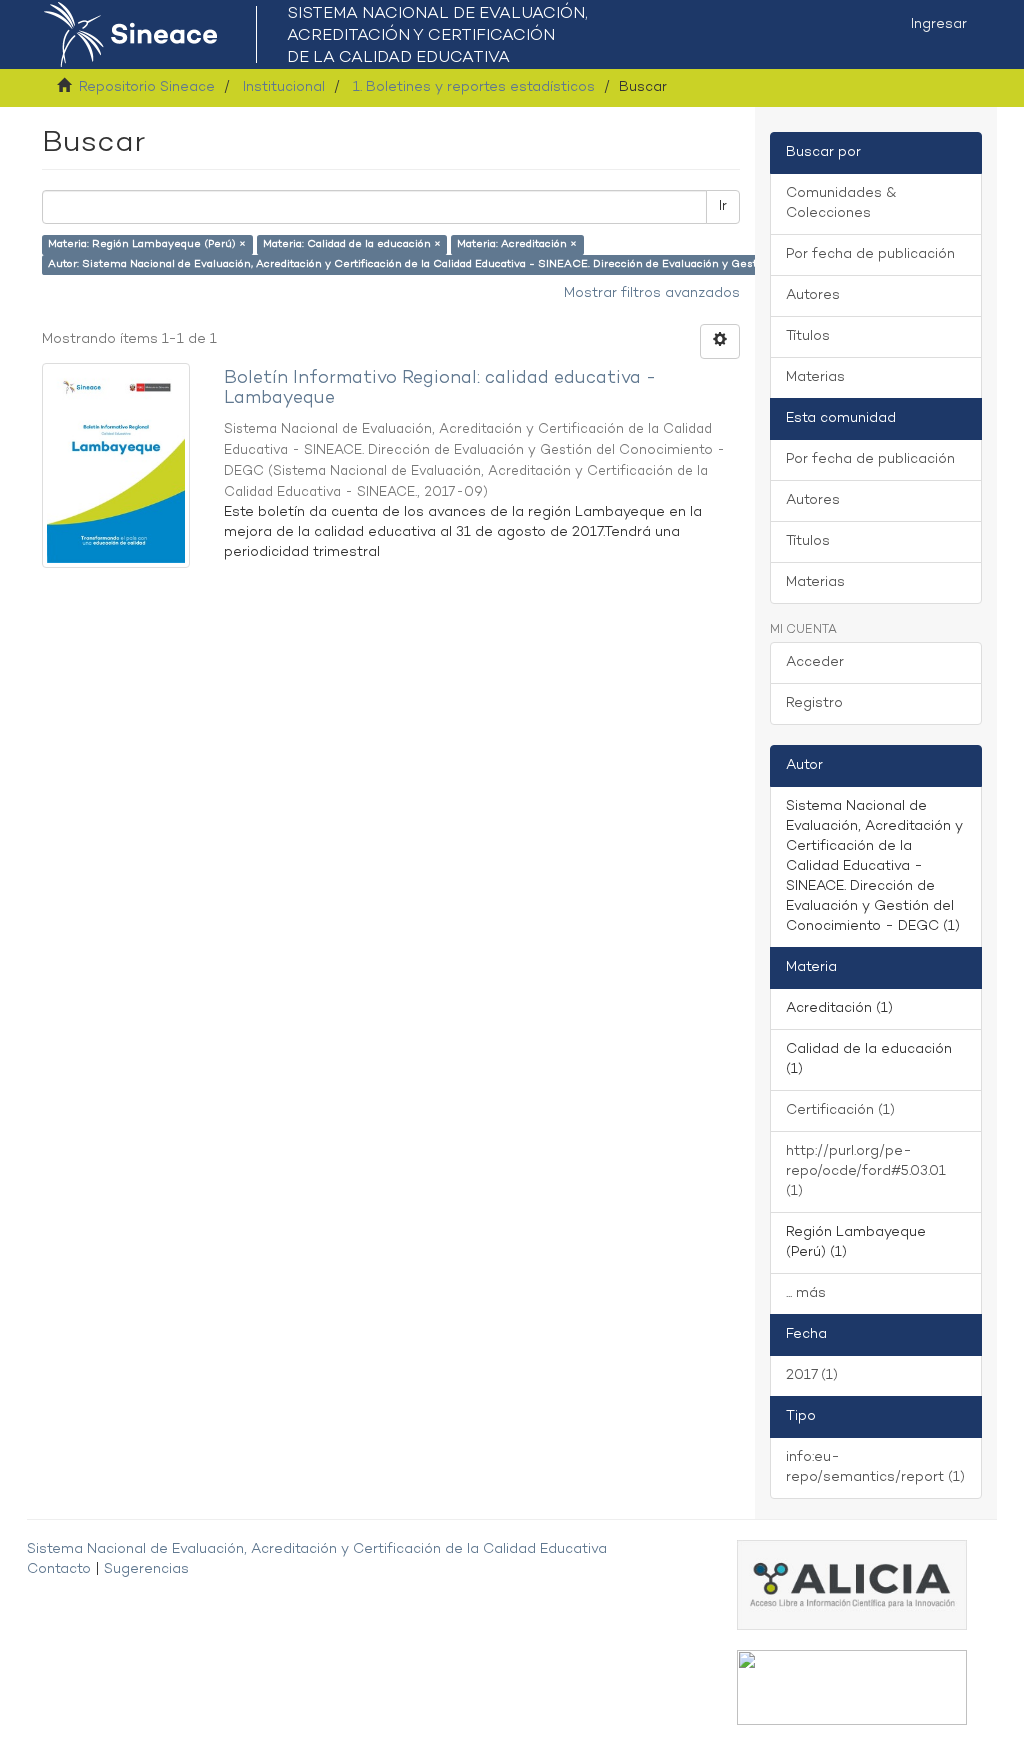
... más (806, 1293)
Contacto (59, 1569)
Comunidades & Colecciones (841, 203)
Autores (813, 295)
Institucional (284, 87)
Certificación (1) (840, 1110)
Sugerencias (146, 1569)
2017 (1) (812, 1375)
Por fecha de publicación (870, 254)
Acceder (815, 662)
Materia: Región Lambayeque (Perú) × (147, 244)
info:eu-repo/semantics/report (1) (875, 1467)
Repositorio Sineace (147, 87)
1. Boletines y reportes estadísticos (474, 87)
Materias (815, 377)
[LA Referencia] (852, 1687)
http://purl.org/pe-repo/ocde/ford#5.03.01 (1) (866, 1171)
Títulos (808, 336)
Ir (723, 206)
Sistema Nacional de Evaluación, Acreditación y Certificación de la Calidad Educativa (317, 1549)
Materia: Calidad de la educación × (352, 244)
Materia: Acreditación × (517, 244)
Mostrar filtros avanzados (652, 293)
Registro (814, 703)
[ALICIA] (852, 1584)
